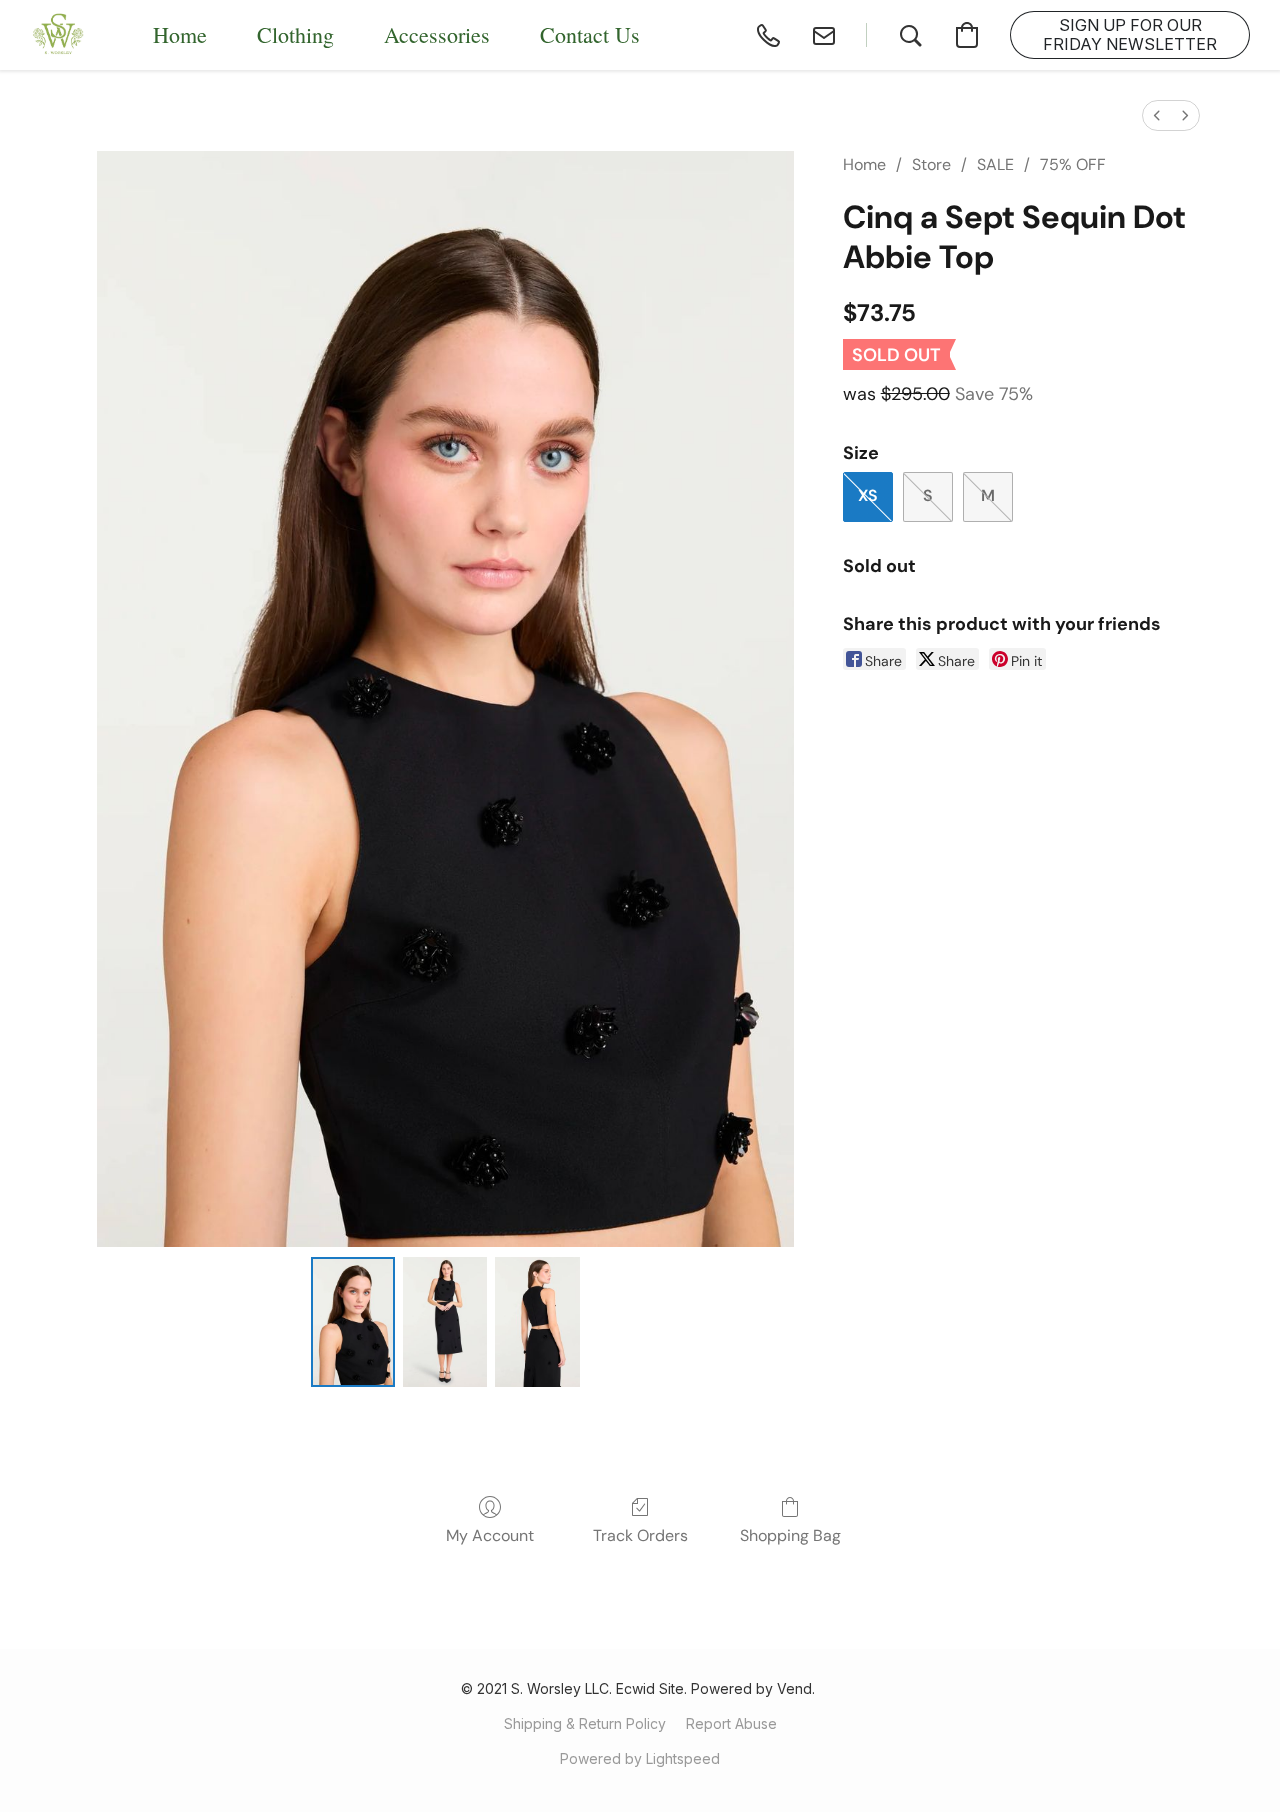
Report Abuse (731, 1723)
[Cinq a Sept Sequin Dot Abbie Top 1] (445, 1322)
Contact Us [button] (590, 34)
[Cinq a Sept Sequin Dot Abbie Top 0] (353, 1322)
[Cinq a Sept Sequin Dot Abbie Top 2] (537, 1322)
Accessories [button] (437, 34)
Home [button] (180, 34)
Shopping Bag (790, 1535)
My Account (490, 1535)
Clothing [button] (295, 34)
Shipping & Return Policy (585, 1723)
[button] (59, 35)
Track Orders (640, 1535)
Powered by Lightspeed (640, 1758)
